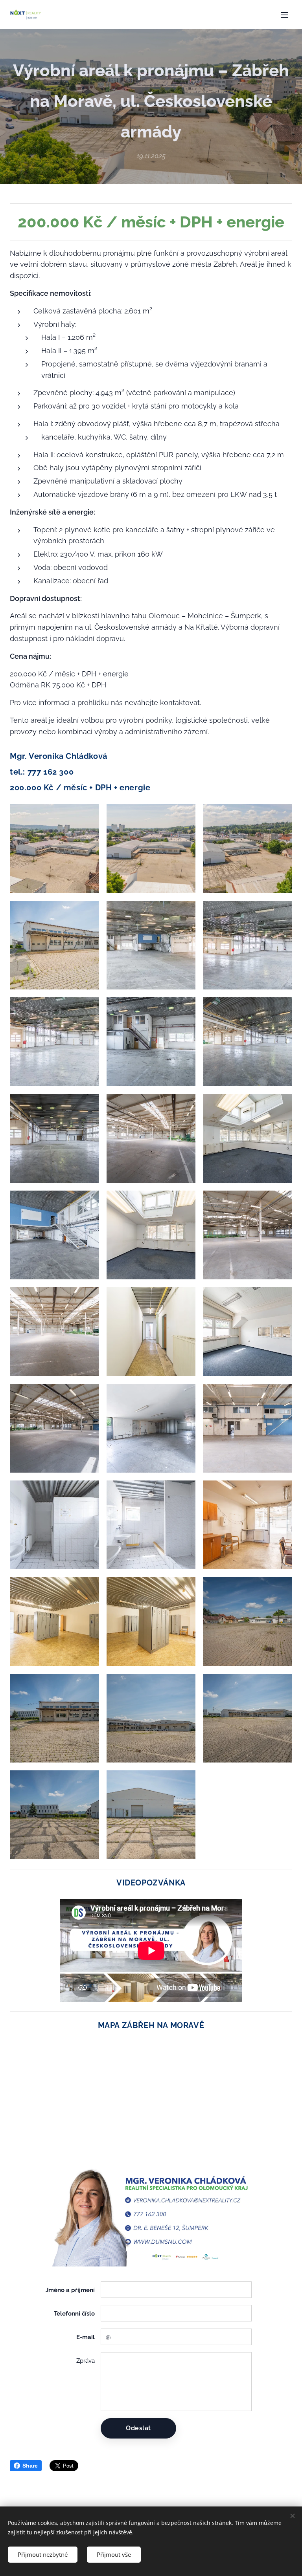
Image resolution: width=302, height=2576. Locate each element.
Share (30, 2466)
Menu (284, 15)
